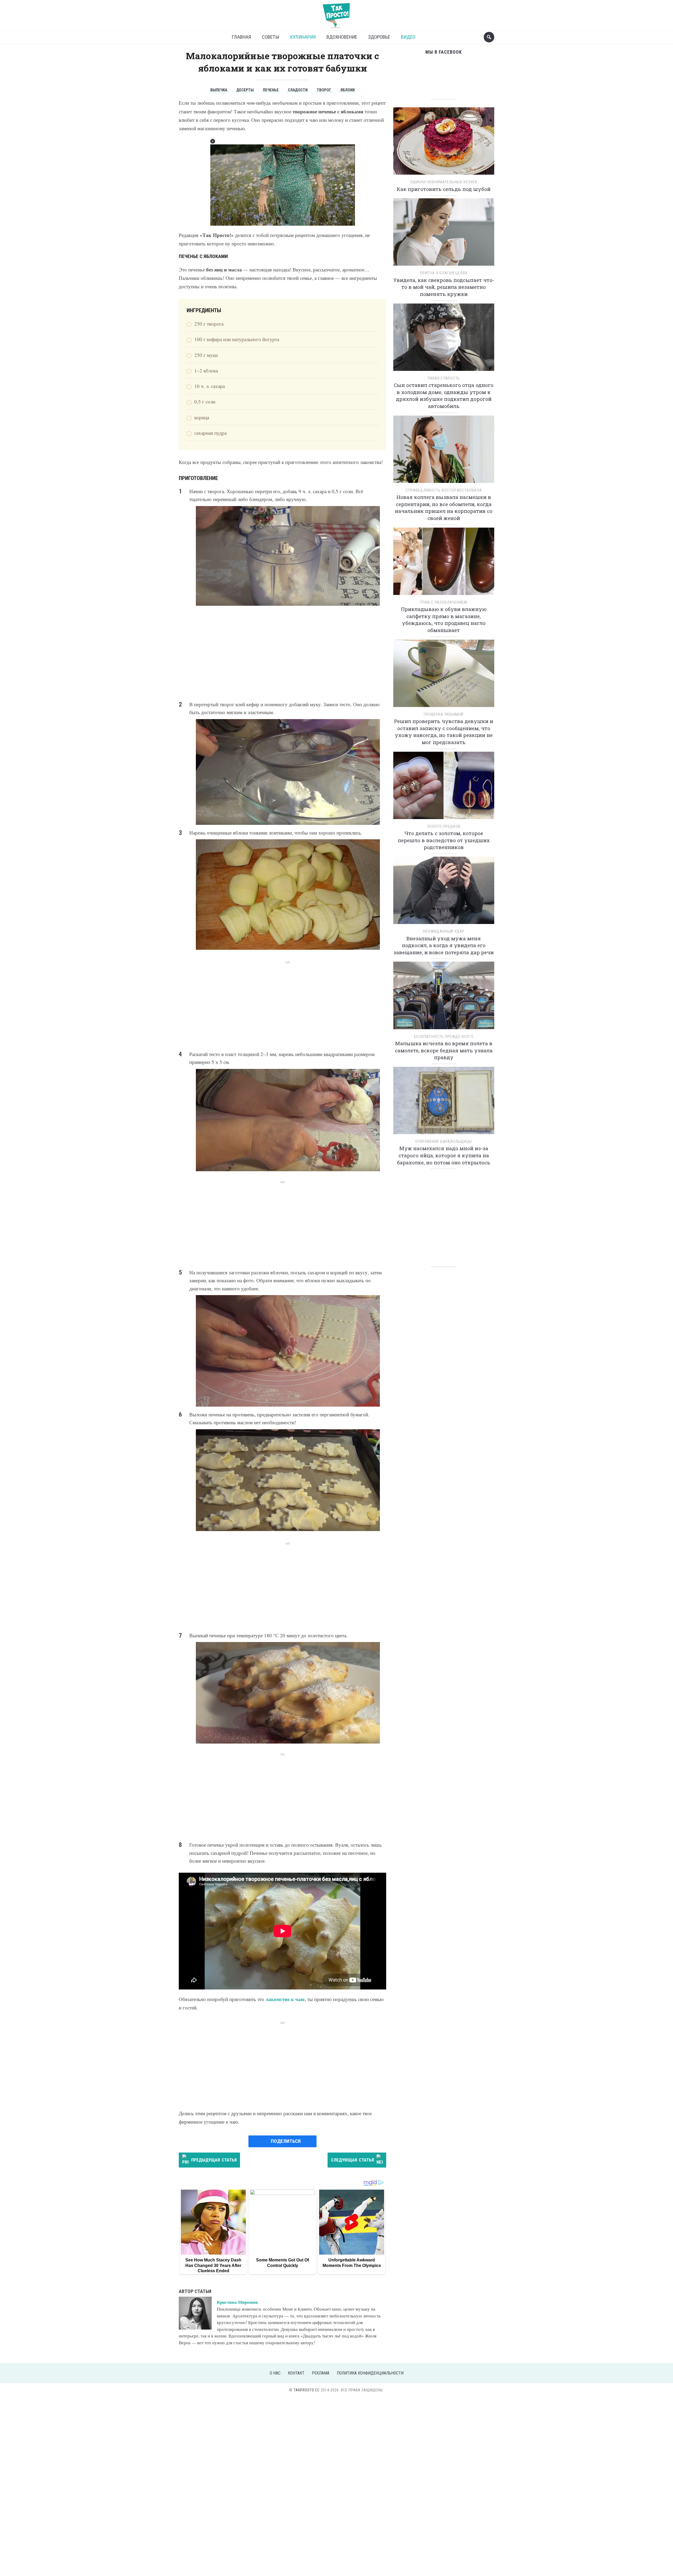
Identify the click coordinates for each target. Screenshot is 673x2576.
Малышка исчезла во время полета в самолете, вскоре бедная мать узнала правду (444, 1050)
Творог (324, 90)
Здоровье (379, 37)
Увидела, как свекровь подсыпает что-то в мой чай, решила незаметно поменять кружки (444, 287)
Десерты (245, 90)
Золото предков (444, 826)
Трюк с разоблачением (444, 602)
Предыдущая (214, 2160)
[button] (213, 141)
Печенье (271, 90)
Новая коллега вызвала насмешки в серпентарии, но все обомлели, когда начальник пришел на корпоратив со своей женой (444, 507)
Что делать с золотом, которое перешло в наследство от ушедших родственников (444, 840)
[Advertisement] (282, 653)
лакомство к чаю (285, 1999)
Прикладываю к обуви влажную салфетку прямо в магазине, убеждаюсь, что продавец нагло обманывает (444, 620)
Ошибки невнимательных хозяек (444, 182)
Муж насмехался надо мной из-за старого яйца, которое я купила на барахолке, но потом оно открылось (444, 1155)
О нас (275, 2373)
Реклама (321, 2373)
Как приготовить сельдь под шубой (444, 189)
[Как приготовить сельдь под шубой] (444, 143)
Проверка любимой (444, 714)
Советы (271, 37)
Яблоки (348, 90)
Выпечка (219, 90)
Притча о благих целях (444, 273)
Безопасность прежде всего (444, 1037)
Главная (241, 37)
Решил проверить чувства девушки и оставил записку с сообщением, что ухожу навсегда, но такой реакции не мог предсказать (444, 732)
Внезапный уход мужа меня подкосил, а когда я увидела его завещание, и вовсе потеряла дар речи (444, 945)
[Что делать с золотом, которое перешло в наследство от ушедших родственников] (444, 787)
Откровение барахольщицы (444, 1141)
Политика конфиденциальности (370, 2373)
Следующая (352, 2160)
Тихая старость (444, 378)
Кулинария (303, 37)
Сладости (298, 90)
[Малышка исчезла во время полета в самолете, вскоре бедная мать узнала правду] (444, 997)
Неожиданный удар (444, 931)
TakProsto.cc (307, 2390)
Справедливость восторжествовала (444, 490)
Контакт (296, 2373)
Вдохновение (342, 37)
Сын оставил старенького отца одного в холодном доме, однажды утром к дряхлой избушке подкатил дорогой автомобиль (444, 395)
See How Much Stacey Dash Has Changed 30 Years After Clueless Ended (213, 2265)
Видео (408, 37)
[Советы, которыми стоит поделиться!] (336, 13)
